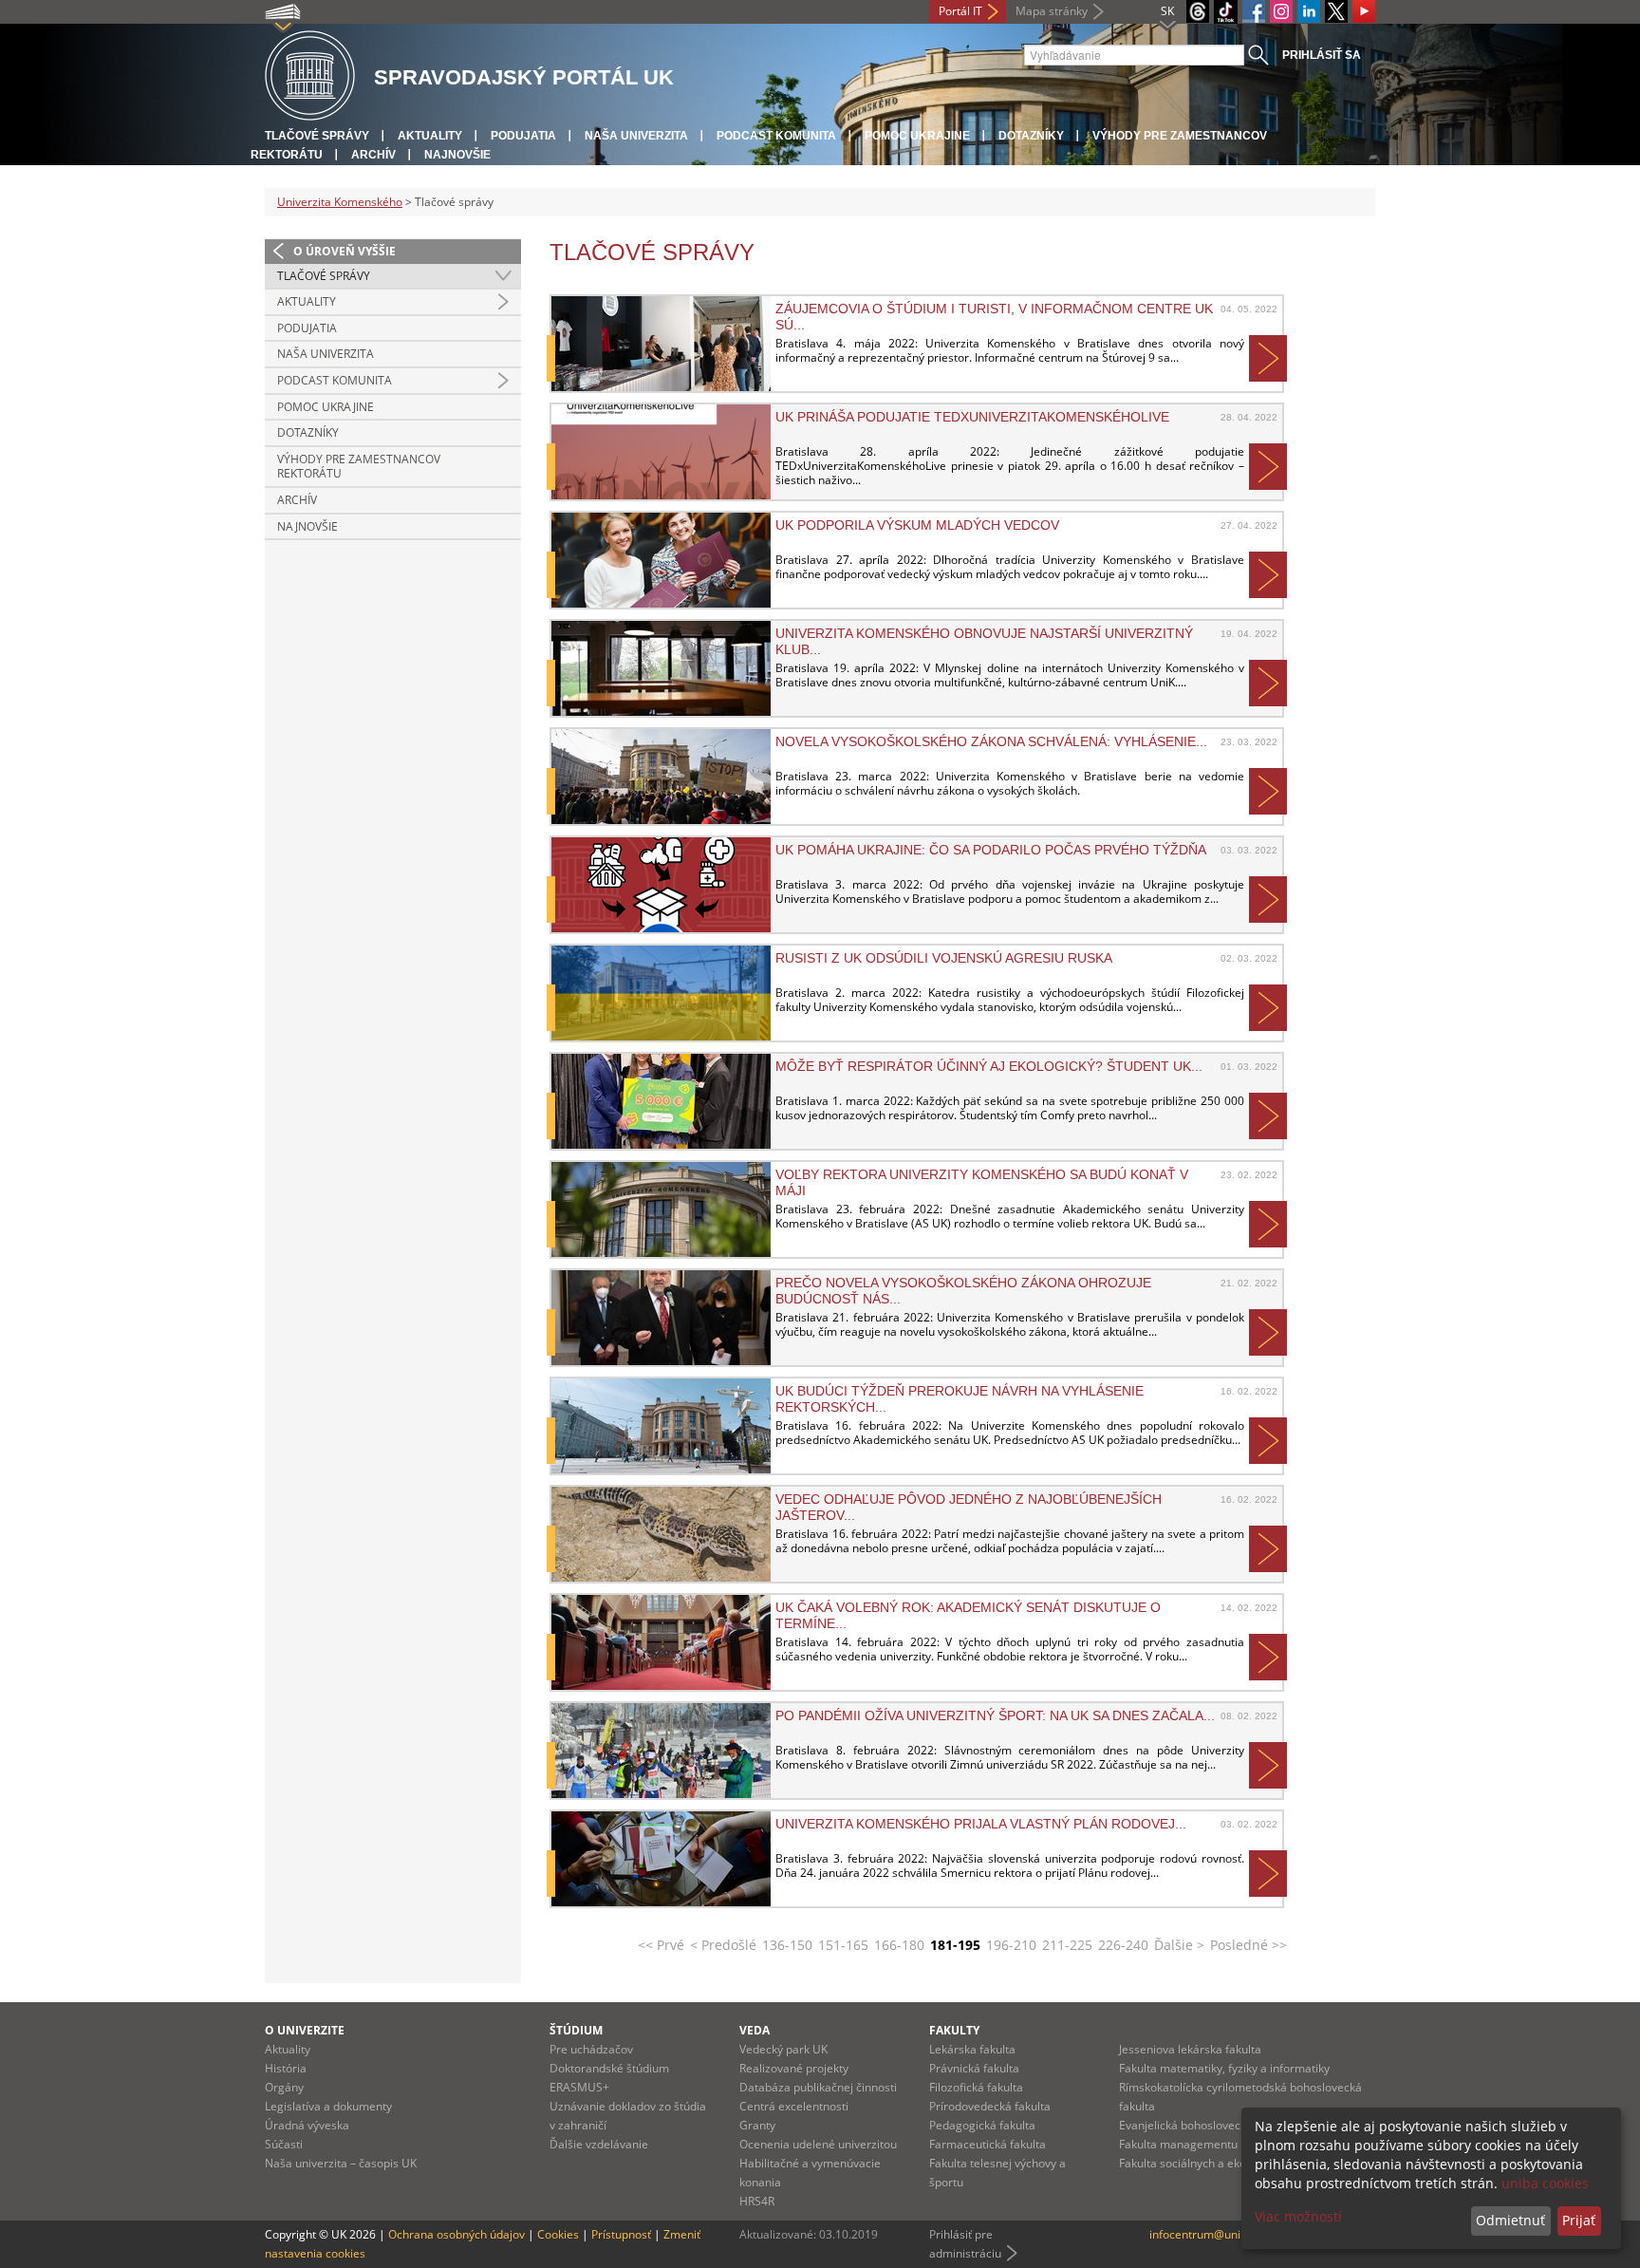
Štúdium (576, 2030)
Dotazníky (1031, 136)
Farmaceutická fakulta (988, 2144)
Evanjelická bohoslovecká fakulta (1205, 2125)
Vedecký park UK (783, 2049)
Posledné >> (1249, 1945)
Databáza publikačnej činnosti (818, 2087)
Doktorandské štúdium (609, 2068)
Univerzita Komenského (340, 202)
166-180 (899, 1945)
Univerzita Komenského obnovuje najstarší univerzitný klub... (984, 641)
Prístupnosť (621, 2234)
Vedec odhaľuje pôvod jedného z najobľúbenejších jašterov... (969, 1507)
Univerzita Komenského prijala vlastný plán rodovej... (981, 1824)
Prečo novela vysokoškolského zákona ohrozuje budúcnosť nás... (963, 1290)
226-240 (1123, 1945)
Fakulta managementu (1178, 2144)
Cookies (558, 2234)
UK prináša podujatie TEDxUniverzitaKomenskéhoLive (972, 417)
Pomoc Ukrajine (917, 136)
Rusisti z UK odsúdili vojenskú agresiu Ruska (944, 958)
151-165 (843, 1945)
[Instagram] (1281, 11)
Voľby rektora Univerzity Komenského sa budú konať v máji (982, 1182)
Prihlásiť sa (1322, 55)
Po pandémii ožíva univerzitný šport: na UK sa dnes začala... (995, 1715)
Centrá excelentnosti (794, 2106)
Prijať (1579, 2220)
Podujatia (523, 136)
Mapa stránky (1052, 11)
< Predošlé (723, 1945)
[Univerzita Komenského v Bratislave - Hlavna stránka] (310, 76)
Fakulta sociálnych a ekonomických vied (1223, 2163)
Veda (755, 2030)
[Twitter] (1336, 11)
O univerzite (305, 2030)
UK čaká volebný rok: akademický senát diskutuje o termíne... (968, 1615)
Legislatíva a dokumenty (328, 2106)
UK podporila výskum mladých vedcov (917, 525)
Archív (373, 155)
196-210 (1011, 1945)
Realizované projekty (794, 2068)
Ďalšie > (1179, 1945)
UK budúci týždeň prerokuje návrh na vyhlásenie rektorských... (960, 1398)
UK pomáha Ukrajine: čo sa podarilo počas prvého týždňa (991, 850)
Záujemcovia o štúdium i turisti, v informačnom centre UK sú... (994, 316)
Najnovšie (457, 155)
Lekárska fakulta (972, 2049)
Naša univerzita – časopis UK (341, 2163)
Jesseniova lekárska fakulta (1190, 2049)
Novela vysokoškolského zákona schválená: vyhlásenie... (991, 741)
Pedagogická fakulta (982, 2125)
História (286, 2068)
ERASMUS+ (579, 2087)
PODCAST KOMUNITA (776, 136)
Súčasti (284, 2144)
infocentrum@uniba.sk (1209, 2234)
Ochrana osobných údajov (457, 2234)
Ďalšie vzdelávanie (599, 2144)
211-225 (1067, 1945)
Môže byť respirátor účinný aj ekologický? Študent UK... (989, 1066)
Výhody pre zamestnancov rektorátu (359, 467)
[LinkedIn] (1309, 11)
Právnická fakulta (974, 2068)
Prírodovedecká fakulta (990, 2106)
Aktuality (430, 136)
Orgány (284, 2087)
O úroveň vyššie (345, 251)
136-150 (787, 1945)
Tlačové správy (317, 136)
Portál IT (960, 11)
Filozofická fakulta (976, 2087)
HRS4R (757, 2201)
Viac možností (1298, 2216)
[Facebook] (1254, 11)
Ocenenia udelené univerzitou (818, 2144)
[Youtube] (1364, 11)
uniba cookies (1545, 2183)
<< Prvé (661, 1945)
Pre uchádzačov (591, 2049)
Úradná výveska (307, 2125)
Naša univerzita (636, 136)
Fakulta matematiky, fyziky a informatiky (1224, 2068)
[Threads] (1198, 11)
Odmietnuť (1510, 2220)
